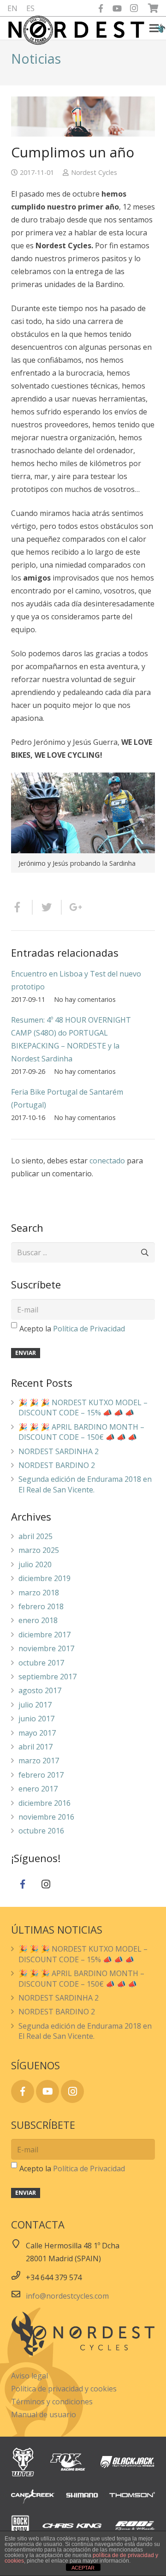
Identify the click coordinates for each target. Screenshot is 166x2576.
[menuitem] (12, 8)
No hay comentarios (85, 999)
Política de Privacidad (89, 1329)
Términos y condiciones (52, 2402)
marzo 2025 (39, 1550)
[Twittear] (47, 907)
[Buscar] (145, 1253)
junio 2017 (36, 1719)
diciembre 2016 (44, 1803)
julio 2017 (35, 1705)
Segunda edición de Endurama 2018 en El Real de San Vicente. (85, 1484)
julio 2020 (35, 1564)
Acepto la (72, 1329)
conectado (107, 1161)
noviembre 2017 (46, 1648)
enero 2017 (38, 1789)
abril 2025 (36, 1536)
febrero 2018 (41, 1606)
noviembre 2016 (46, 1817)
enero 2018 (38, 1620)
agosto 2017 (40, 1690)
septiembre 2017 (47, 1677)
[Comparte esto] (22, 907)
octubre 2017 (41, 1663)
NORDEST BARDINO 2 (57, 1465)
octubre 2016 (41, 1831)
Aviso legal (30, 2376)
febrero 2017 (41, 1775)
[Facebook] (101, 8)
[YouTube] (117, 8)
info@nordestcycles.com (67, 2296)
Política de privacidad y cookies (64, 2389)
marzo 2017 (39, 1761)
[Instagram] (134, 8)
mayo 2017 (37, 1733)
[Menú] (154, 28)
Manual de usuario (44, 2414)
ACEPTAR (83, 2568)
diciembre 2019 (44, 1578)
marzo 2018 (39, 1593)
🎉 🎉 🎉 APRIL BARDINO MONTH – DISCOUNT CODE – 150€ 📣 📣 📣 (81, 1432)
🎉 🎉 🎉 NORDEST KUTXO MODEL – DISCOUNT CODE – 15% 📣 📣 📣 (83, 1408)
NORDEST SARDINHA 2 (59, 1451)
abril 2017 (36, 1747)
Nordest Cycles (94, 172)
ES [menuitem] (30, 8)
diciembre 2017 (44, 1635)
